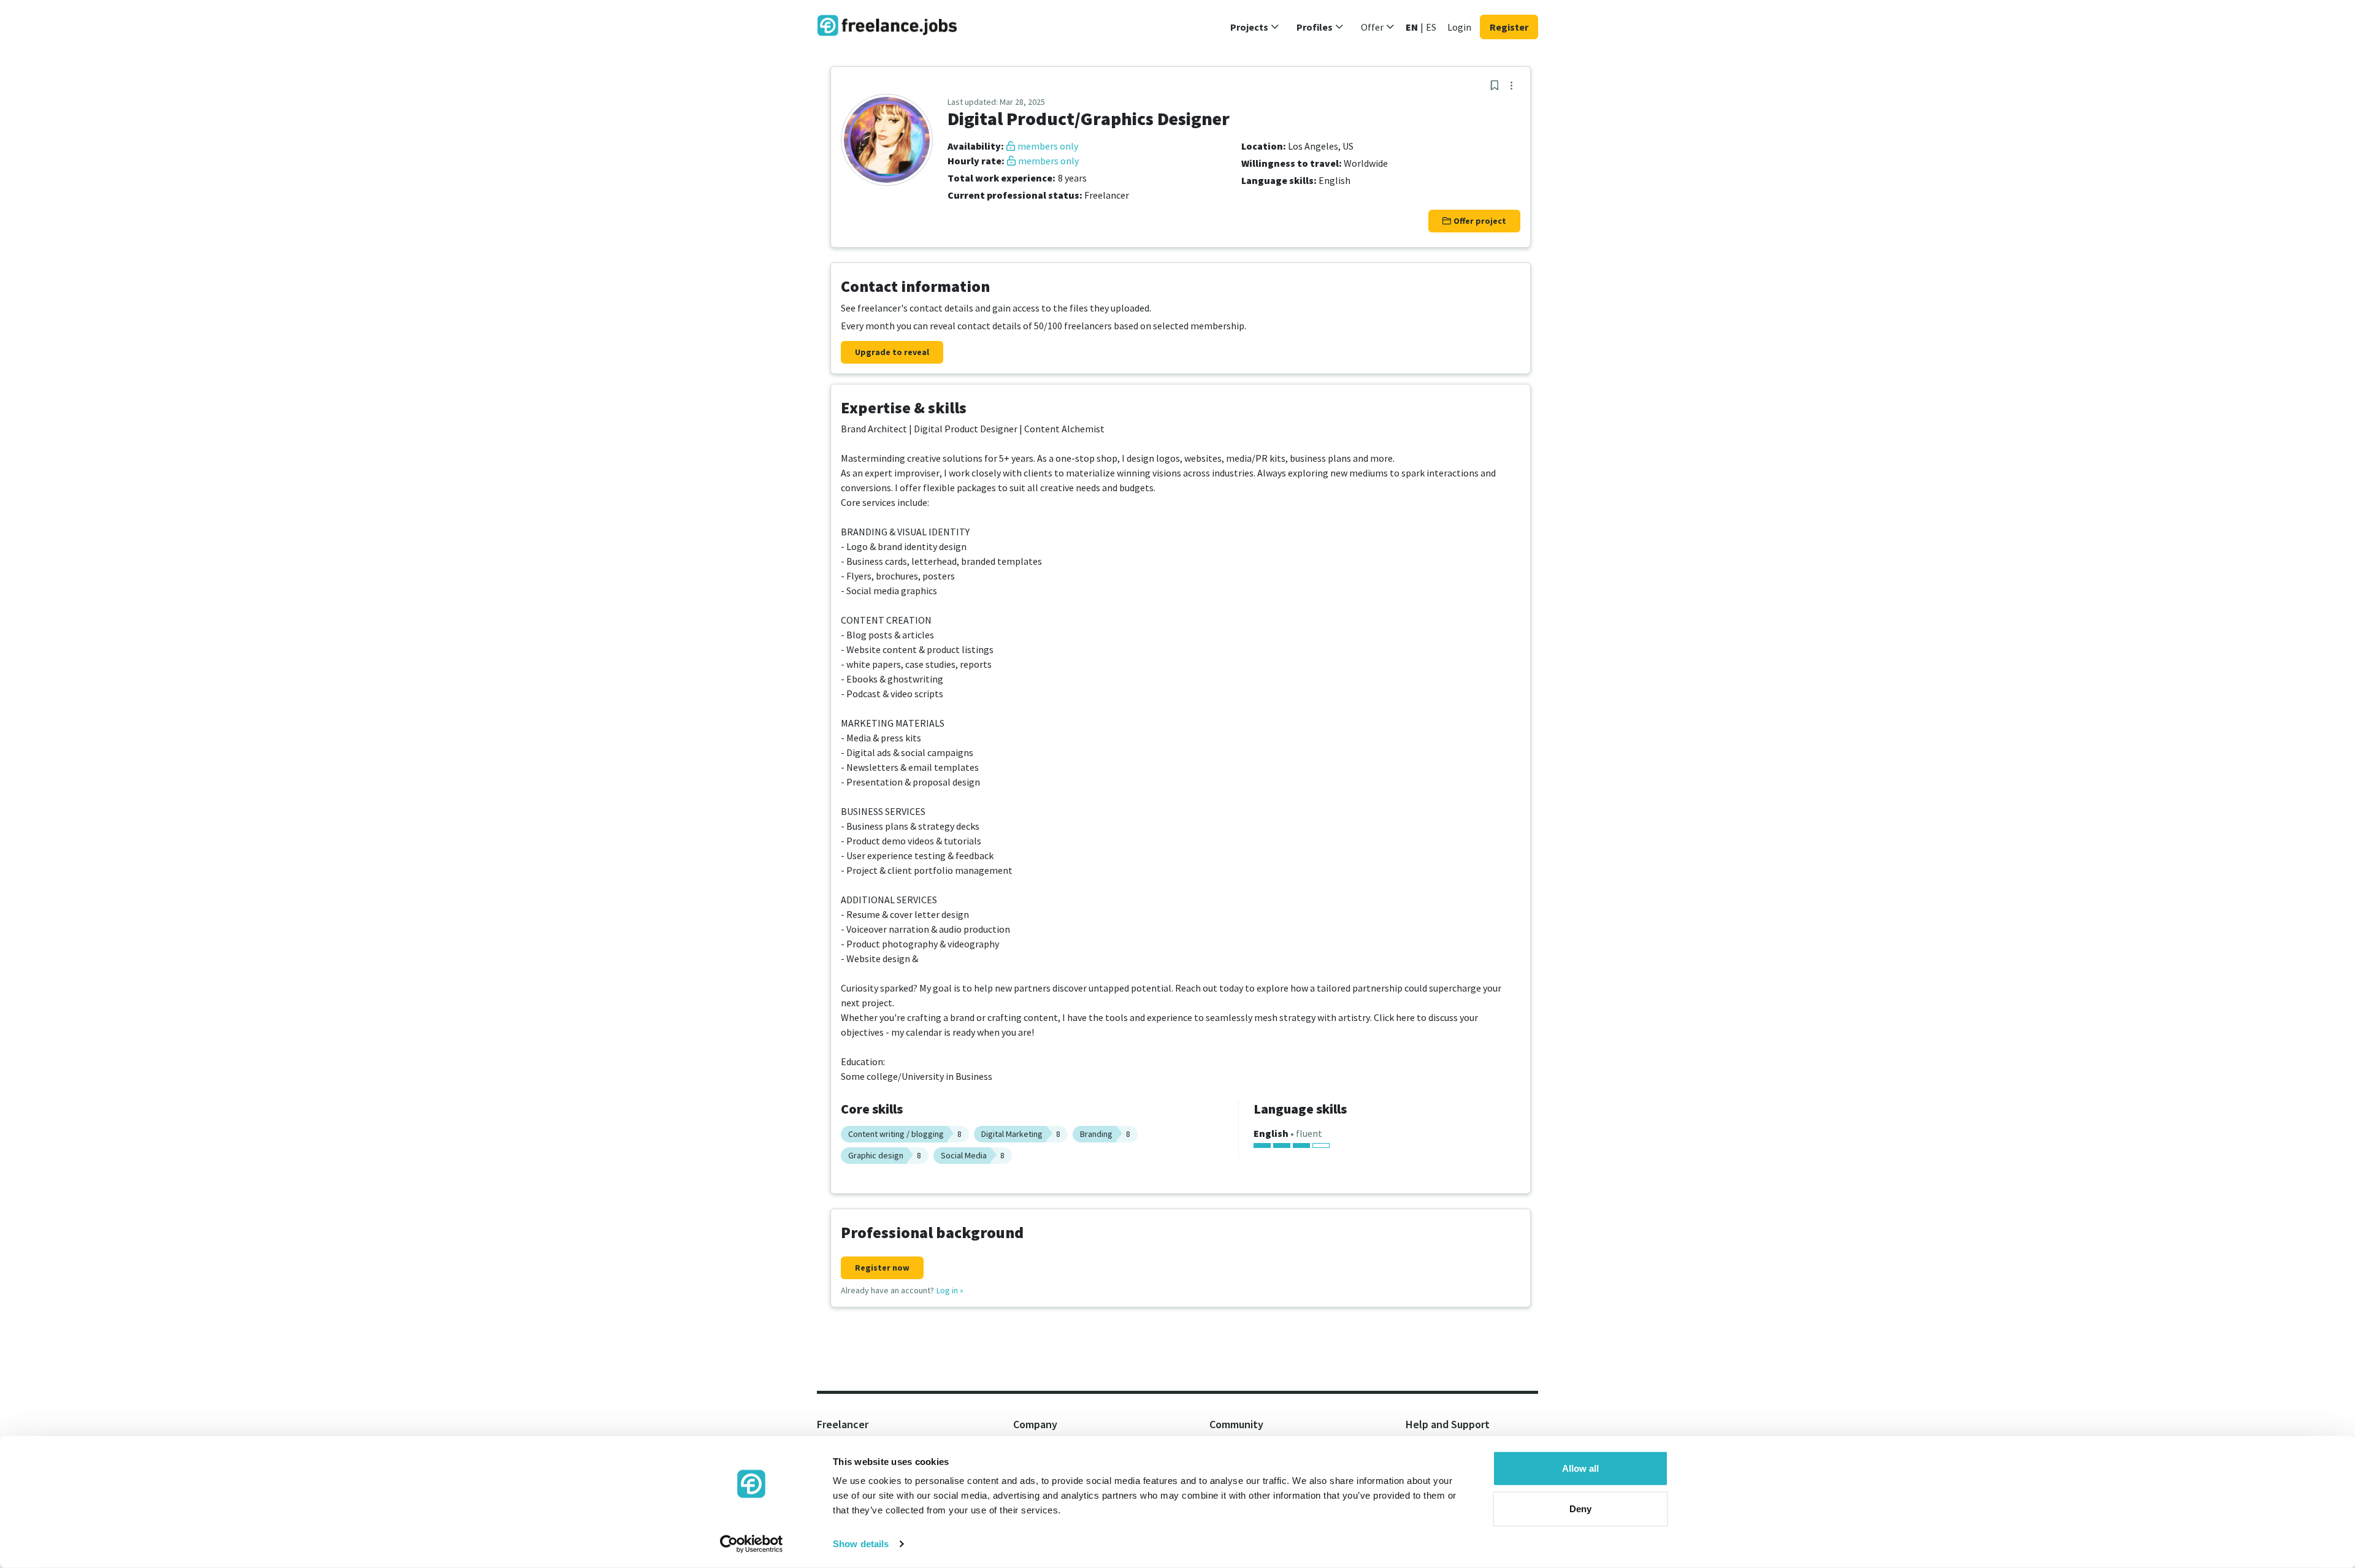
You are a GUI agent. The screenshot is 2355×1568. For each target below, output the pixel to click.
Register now (882, 1268)
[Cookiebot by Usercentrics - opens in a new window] (752, 1544)
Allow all (1580, 1468)
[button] (1255, 27)
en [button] (1412, 27)
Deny (1580, 1508)
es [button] (1431, 27)
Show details (861, 1544)
